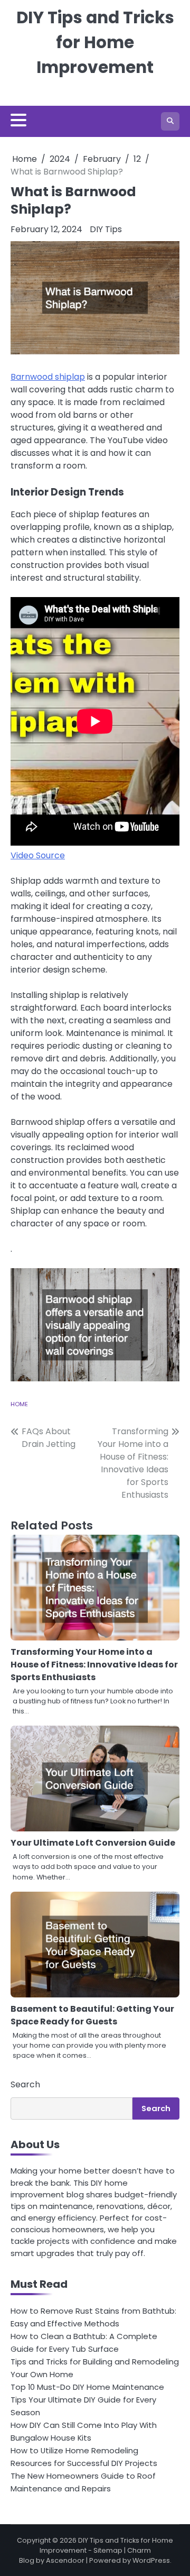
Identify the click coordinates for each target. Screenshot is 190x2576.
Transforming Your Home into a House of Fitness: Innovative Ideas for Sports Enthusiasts (94, 1665)
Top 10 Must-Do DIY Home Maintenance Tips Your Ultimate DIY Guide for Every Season (87, 2400)
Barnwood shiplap (48, 377)
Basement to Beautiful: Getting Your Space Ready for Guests (92, 2015)
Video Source (38, 855)
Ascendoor (65, 2560)
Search (25, 2084)
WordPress (151, 2560)
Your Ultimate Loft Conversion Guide (93, 1843)
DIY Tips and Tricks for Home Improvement (95, 42)
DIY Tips (106, 229)
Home (19, 1404)
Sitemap (108, 2550)
